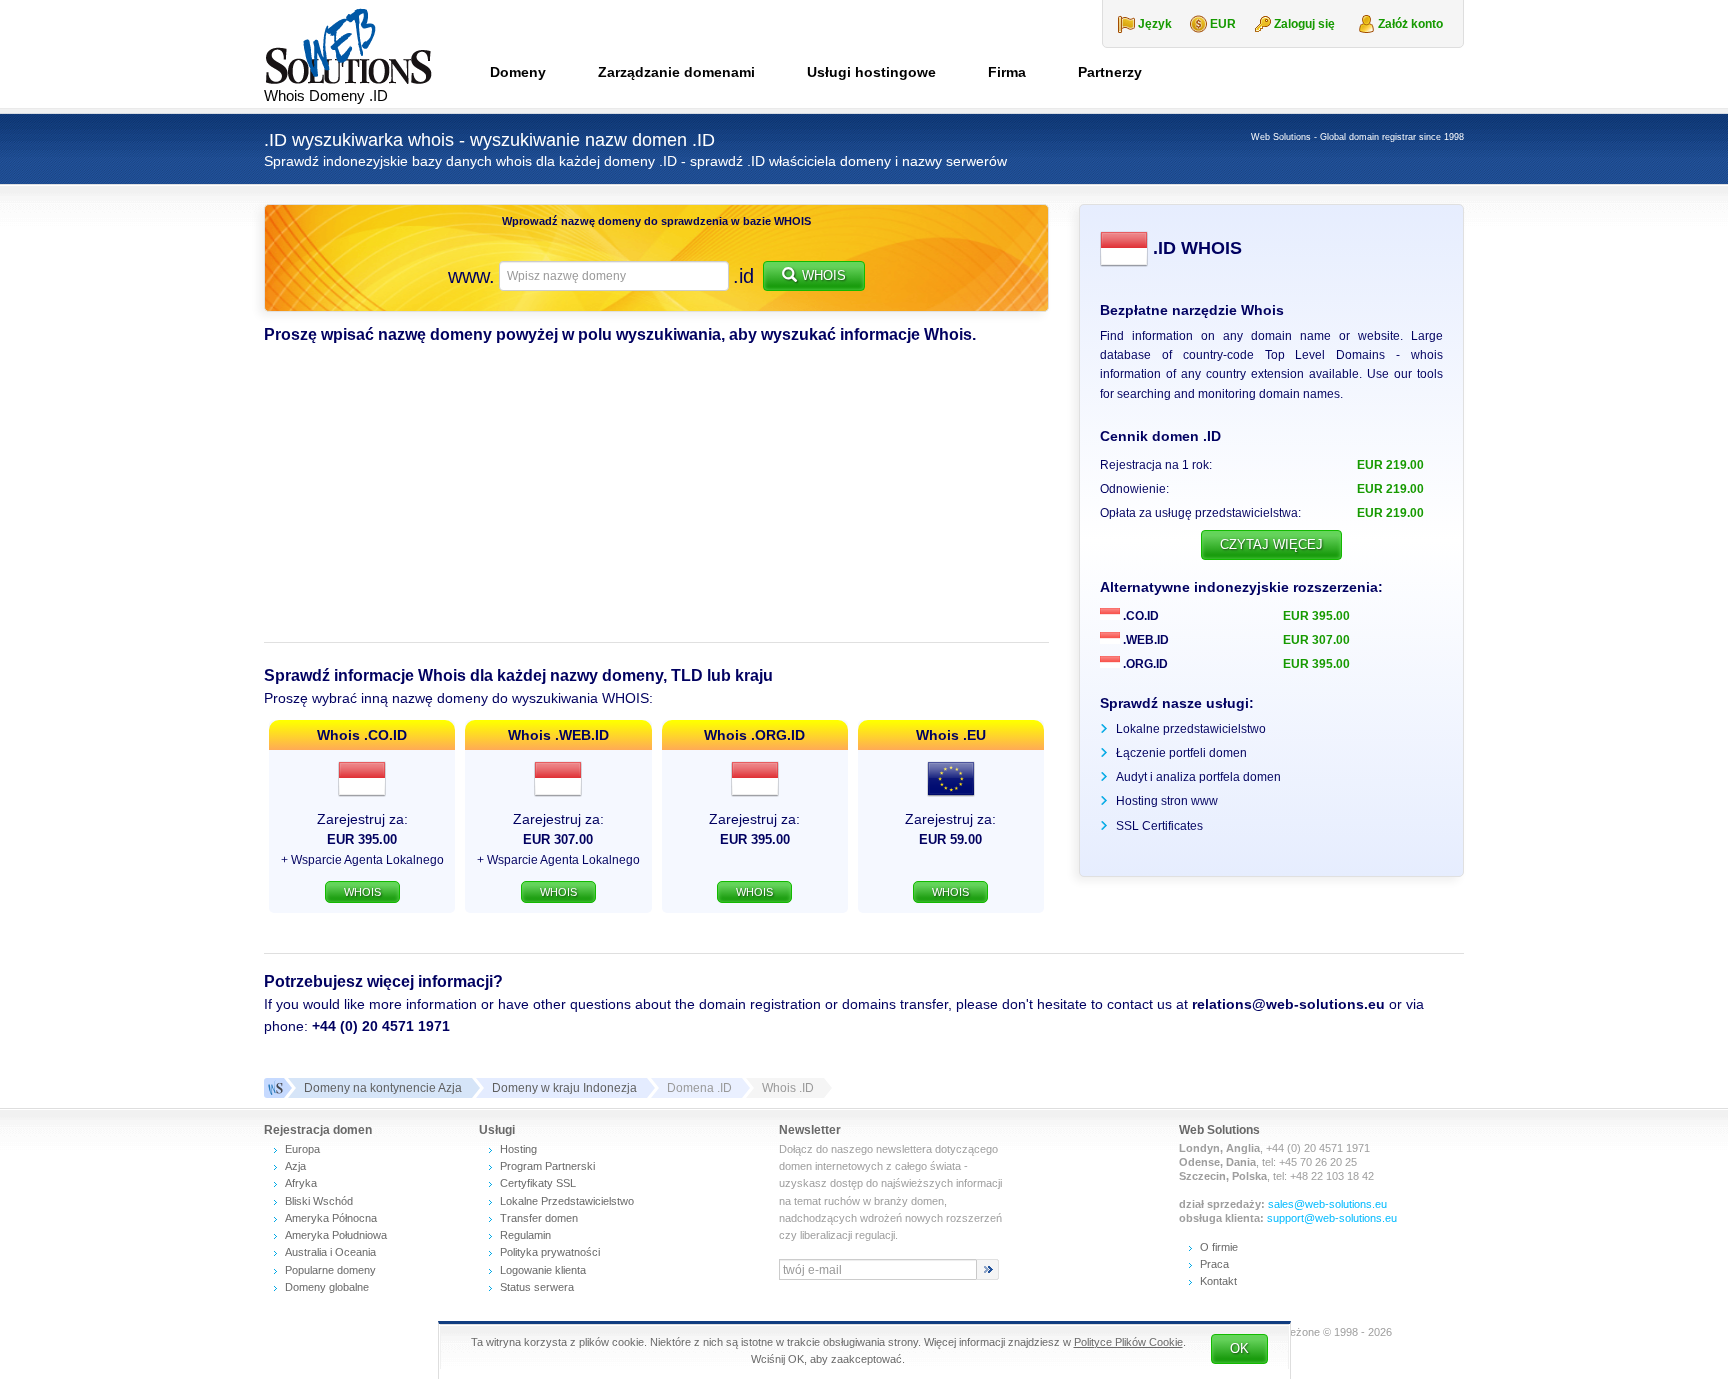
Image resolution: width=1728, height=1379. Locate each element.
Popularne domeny (330, 1270)
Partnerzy (1110, 72)
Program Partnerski (547, 1166)
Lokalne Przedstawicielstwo (567, 1201)
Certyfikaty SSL (538, 1183)
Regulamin (525, 1235)
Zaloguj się (1304, 24)
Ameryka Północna (331, 1218)
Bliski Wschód (319, 1201)
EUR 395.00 (1316, 616)
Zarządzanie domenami (676, 72)
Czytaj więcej (1271, 544)
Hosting (518, 1149)
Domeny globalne (327, 1287)
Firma (1007, 72)
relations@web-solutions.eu (1288, 1004)
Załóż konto (1410, 24)
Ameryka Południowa (336, 1235)
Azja (295, 1166)
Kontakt (1218, 1281)
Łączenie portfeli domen (1181, 753)
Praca (1214, 1264)
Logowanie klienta (543, 1270)
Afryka (301, 1183)
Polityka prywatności (550, 1252)
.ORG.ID (1144, 664)
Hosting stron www (1167, 801)
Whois (824, 275)
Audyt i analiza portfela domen (1198, 777)
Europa (302, 1149)
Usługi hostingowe (871, 72)
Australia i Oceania (330, 1252)
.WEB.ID (1144, 640)
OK (1239, 1348)
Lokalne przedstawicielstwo (1191, 729)
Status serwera (537, 1287)
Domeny (518, 72)
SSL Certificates (1159, 826)
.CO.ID (1139, 616)
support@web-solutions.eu (1332, 1218)
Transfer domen (539, 1218)
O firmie (1219, 1247)
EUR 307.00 (1316, 640)
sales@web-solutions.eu (1327, 1204)
